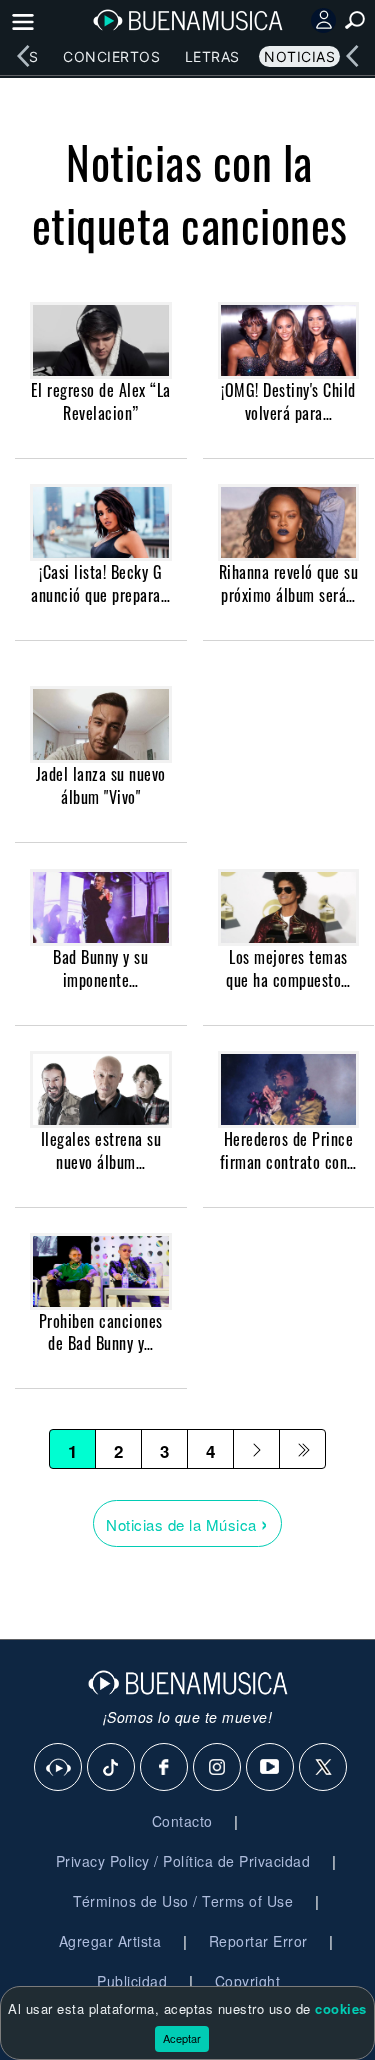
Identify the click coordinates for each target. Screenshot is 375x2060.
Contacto (182, 1821)
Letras (212, 56)
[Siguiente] (256, 1449)
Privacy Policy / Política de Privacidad (183, 1861)
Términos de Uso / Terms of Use (183, 1901)
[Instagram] (218, 1768)
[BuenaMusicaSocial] (59, 1768)
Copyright (248, 1981)
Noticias (299, 56)
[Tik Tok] (112, 1768)
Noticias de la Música (187, 1522)
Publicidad (132, 1981)
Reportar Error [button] (258, 1941)
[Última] (302, 1449)
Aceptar (182, 2038)
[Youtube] (271, 1768)
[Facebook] (165, 1768)
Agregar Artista (110, 1941)
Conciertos (111, 56)
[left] (23, 56)
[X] (324, 1768)
